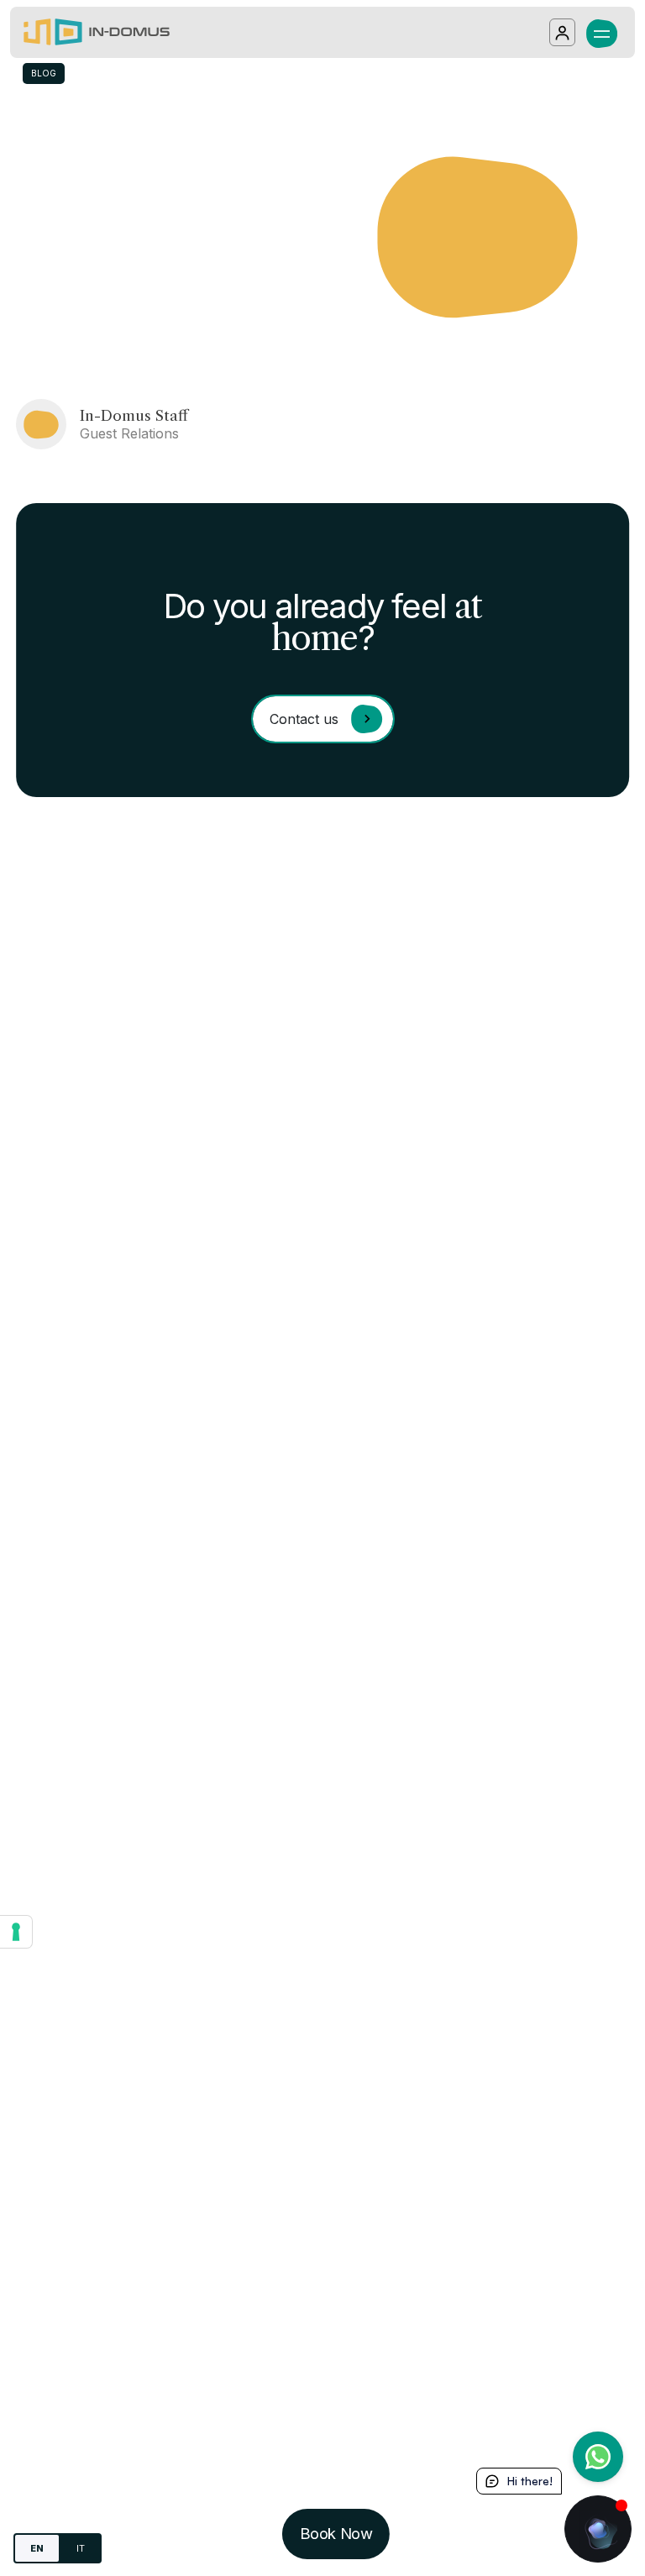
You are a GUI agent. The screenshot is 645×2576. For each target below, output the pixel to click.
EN (37, 2548)
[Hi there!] (598, 2529)
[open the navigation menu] (602, 32)
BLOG (44, 73)
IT (81, 2548)
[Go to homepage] (97, 32)
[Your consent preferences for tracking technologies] (16, 1932)
